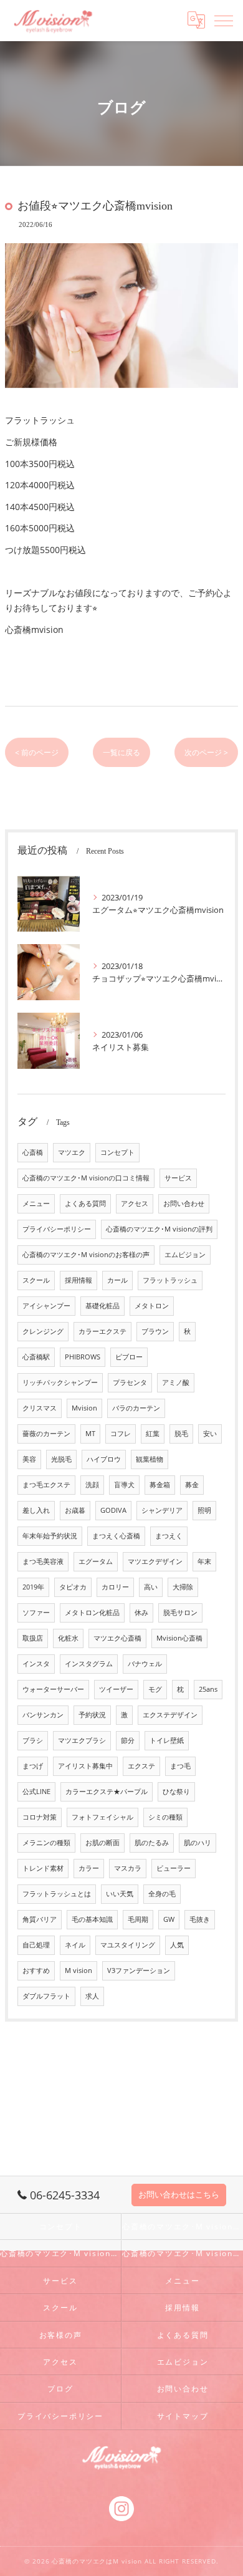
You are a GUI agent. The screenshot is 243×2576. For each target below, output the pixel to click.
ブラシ (33, 1740)
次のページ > (206, 752)
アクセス (135, 1204)
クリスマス (40, 1408)
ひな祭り (176, 1792)
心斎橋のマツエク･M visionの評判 (159, 1229)
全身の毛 (162, 1894)
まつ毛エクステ (46, 1485)
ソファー (36, 1613)
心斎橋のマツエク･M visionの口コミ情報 (86, 1178)
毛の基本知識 (92, 1919)
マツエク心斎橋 (117, 1638)
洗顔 (92, 1485)
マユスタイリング (128, 1945)
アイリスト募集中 (85, 1766)
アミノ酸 (176, 1382)
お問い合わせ (184, 1204)
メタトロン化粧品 (92, 1613)
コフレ (121, 1434)
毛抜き (200, 1919)
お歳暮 (75, 1510)
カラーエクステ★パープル (107, 1792)
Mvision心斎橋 (179, 1638)
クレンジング (43, 1331)
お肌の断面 (102, 1843)
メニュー (36, 1204)
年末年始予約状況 (50, 1536)
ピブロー (129, 1357)
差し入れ (36, 1510)
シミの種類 (165, 1817)
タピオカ (73, 1587)
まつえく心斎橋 (116, 1536)
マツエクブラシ (82, 1740)
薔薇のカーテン (46, 1434)
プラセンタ (130, 1382)
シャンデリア (162, 1510)
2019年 (33, 1587)
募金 (192, 1485)
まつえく (169, 1536)
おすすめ (36, 1971)
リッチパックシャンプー (60, 1382)
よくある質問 (85, 1204)
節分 (128, 1740)
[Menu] (224, 20)
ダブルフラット (46, 1996)
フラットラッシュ (170, 1280)
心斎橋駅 (36, 1357)
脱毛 (181, 1434)
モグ (155, 1689)
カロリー (115, 1587)
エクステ (141, 1766)
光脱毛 (61, 1459)
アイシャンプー (46, 1306)
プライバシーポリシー (57, 1229)
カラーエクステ (102, 1331)
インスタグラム (89, 1664)
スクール (36, 1280)
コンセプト (117, 1152)
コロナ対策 (40, 1817)
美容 (29, 1459)
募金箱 (160, 1485)
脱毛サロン (180, 1613)
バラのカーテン (136, 1408)
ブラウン (155, 1331)
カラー (89, 1868)
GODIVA (113, 1510)
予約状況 (92, 1715)
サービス (178, 1178)
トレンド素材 (43, 1868)
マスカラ (128, 1868)
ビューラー (174, 1868)
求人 (92, 1996)
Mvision (84, 1408)
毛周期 (138, 1919)
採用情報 (79, 1280)
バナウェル (145, 1664)
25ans (208, 1689)
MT (90, 1434)
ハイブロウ (104, 1459)
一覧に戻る (121, 752)
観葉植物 (150, 1459)
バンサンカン (43, 1715)
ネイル (75, 1945)
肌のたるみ (152, 1843)
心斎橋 (33, 1152)
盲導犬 (124, 1485)
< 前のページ (37, 752)
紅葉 (153, 1434)
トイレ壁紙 (167, 1740)
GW (169, 1919)
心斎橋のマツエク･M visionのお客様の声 (86, 1255)
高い (151, 1587)
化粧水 (68, 1638)
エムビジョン (185, 1255)
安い (210, 1434)
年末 (204, 1561)
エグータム (96, 1561)
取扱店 (33, 1638)
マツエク (72, 1152)
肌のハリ (198, 1843)
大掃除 (183, 1587)
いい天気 (120, 1894)
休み (141, 1613)
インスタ (36, 1664)
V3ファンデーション (139, 1971)
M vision (79, 1971)
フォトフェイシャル (102, 1817)
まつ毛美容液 (43, 1561)
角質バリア (40, 1919)
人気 (177, 1945)
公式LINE (36, 1792)
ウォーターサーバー (53, 1689)
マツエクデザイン (155, 1561)
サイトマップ (183, 2416)
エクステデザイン (170, 1715)
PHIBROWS (83, 1357)
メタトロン (152, 1306)
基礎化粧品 (102, 1306)
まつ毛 (180, 1766)
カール (117, 1280)
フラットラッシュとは (57, 1894)
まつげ (33, 1766)
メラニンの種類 (46, 1843)
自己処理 (36, 1945)
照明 (204, 1510)
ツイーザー (116, 1689)
